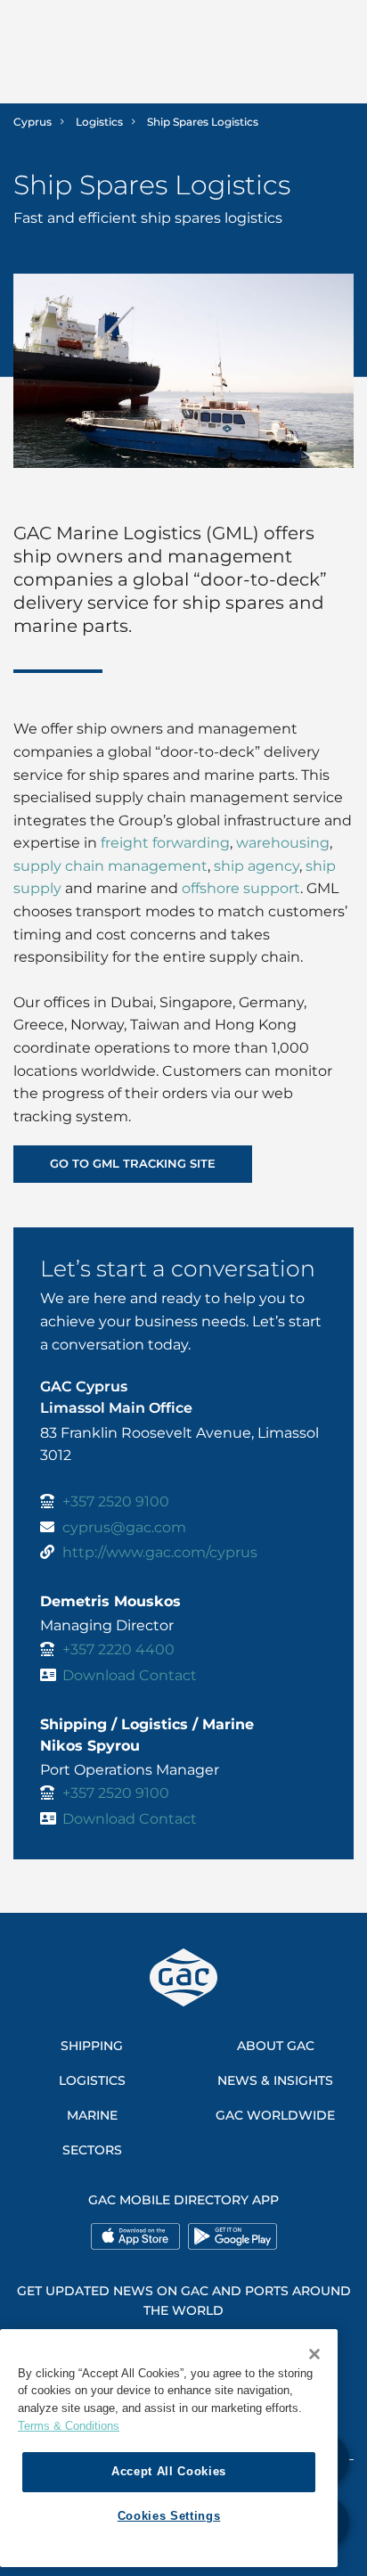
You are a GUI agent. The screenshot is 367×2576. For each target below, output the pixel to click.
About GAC (276, 2046)
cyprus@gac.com (124, 1527)
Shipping (92, 2046)
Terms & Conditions (69, 2426)
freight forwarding (165, 843)
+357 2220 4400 (118, 1649)
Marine (92, 2115)
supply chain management (110, 866)
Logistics (99, 122)
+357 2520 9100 (116, 1501)
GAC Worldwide (275, 2115)
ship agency (257, 866)
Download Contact (130, 1675)
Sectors (92, 2150)
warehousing (281, 843)
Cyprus (33, 122)
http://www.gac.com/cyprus (160, 1552)
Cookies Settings (169, 2516)
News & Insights (275, 2080)
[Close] (314, 2354)
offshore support (241, 888)
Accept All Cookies (169, 2471)
